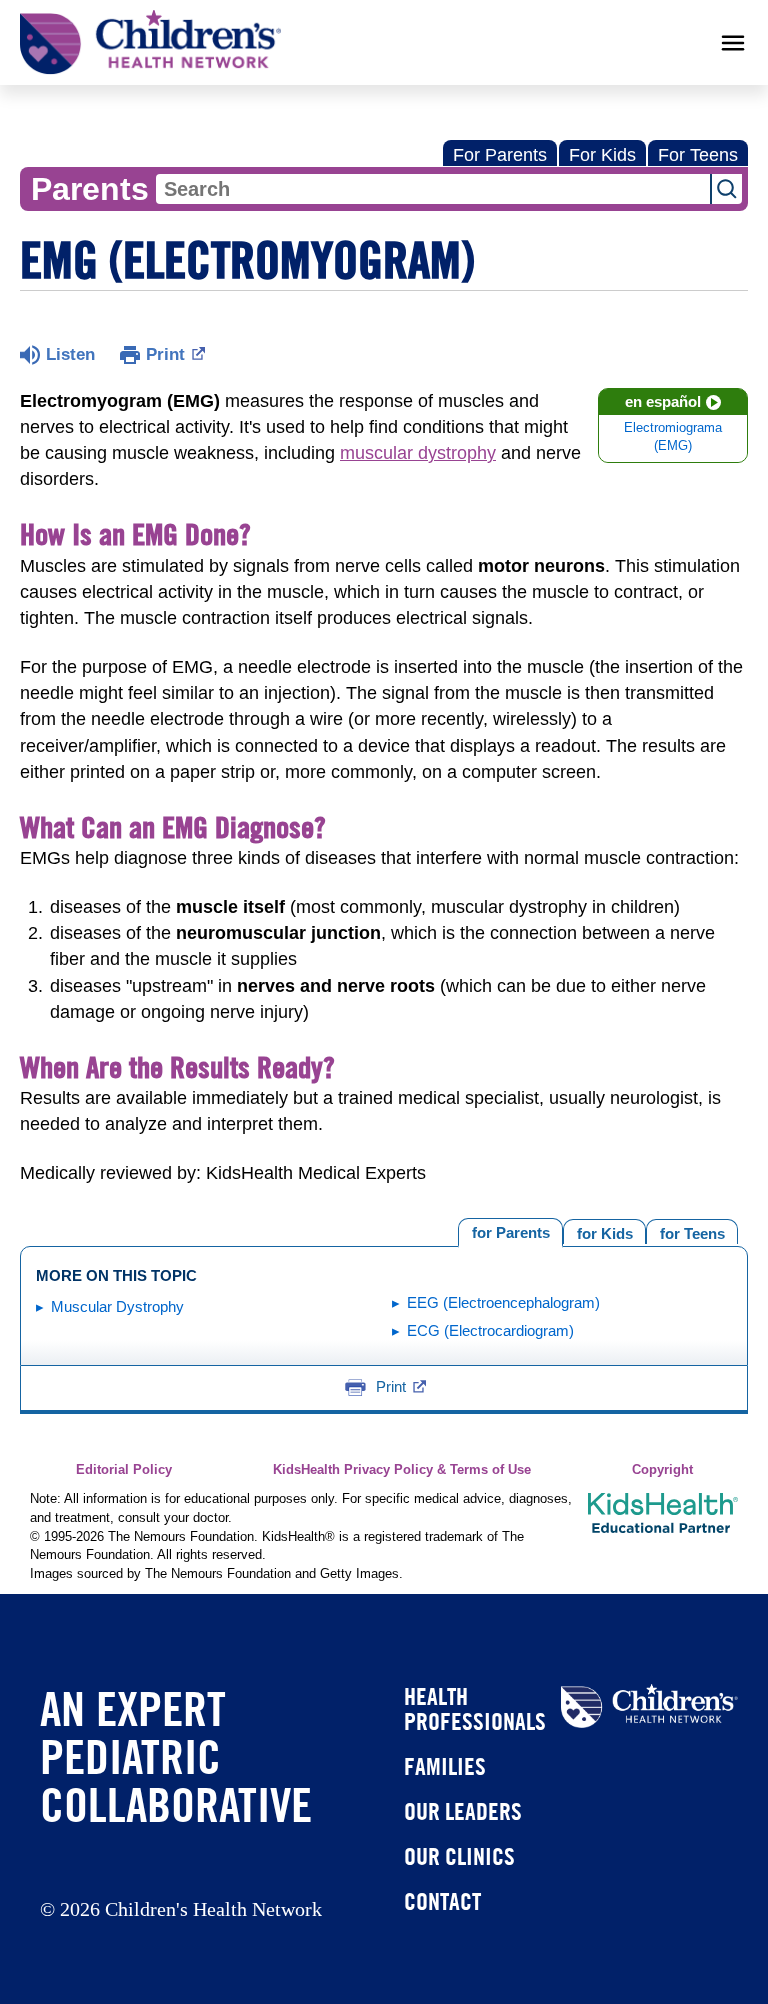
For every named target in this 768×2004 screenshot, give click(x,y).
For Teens (698, 155)
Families (445, 1766)
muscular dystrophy (418, 453)
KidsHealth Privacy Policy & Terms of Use (402, 1470)
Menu (733, 43)
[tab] (692, 1231)
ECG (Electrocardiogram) (490, 1330)
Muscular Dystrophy (117, 1306)
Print (165, 354)
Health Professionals (475, 1708)
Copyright (662, 1470)
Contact (442, 1901)
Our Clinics (459, 1856)
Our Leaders (463, 1811)
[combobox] (433, 189)
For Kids (602, 155)
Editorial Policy (124, 1470)
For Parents (500, 155)
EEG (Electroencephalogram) (503, 1302)
